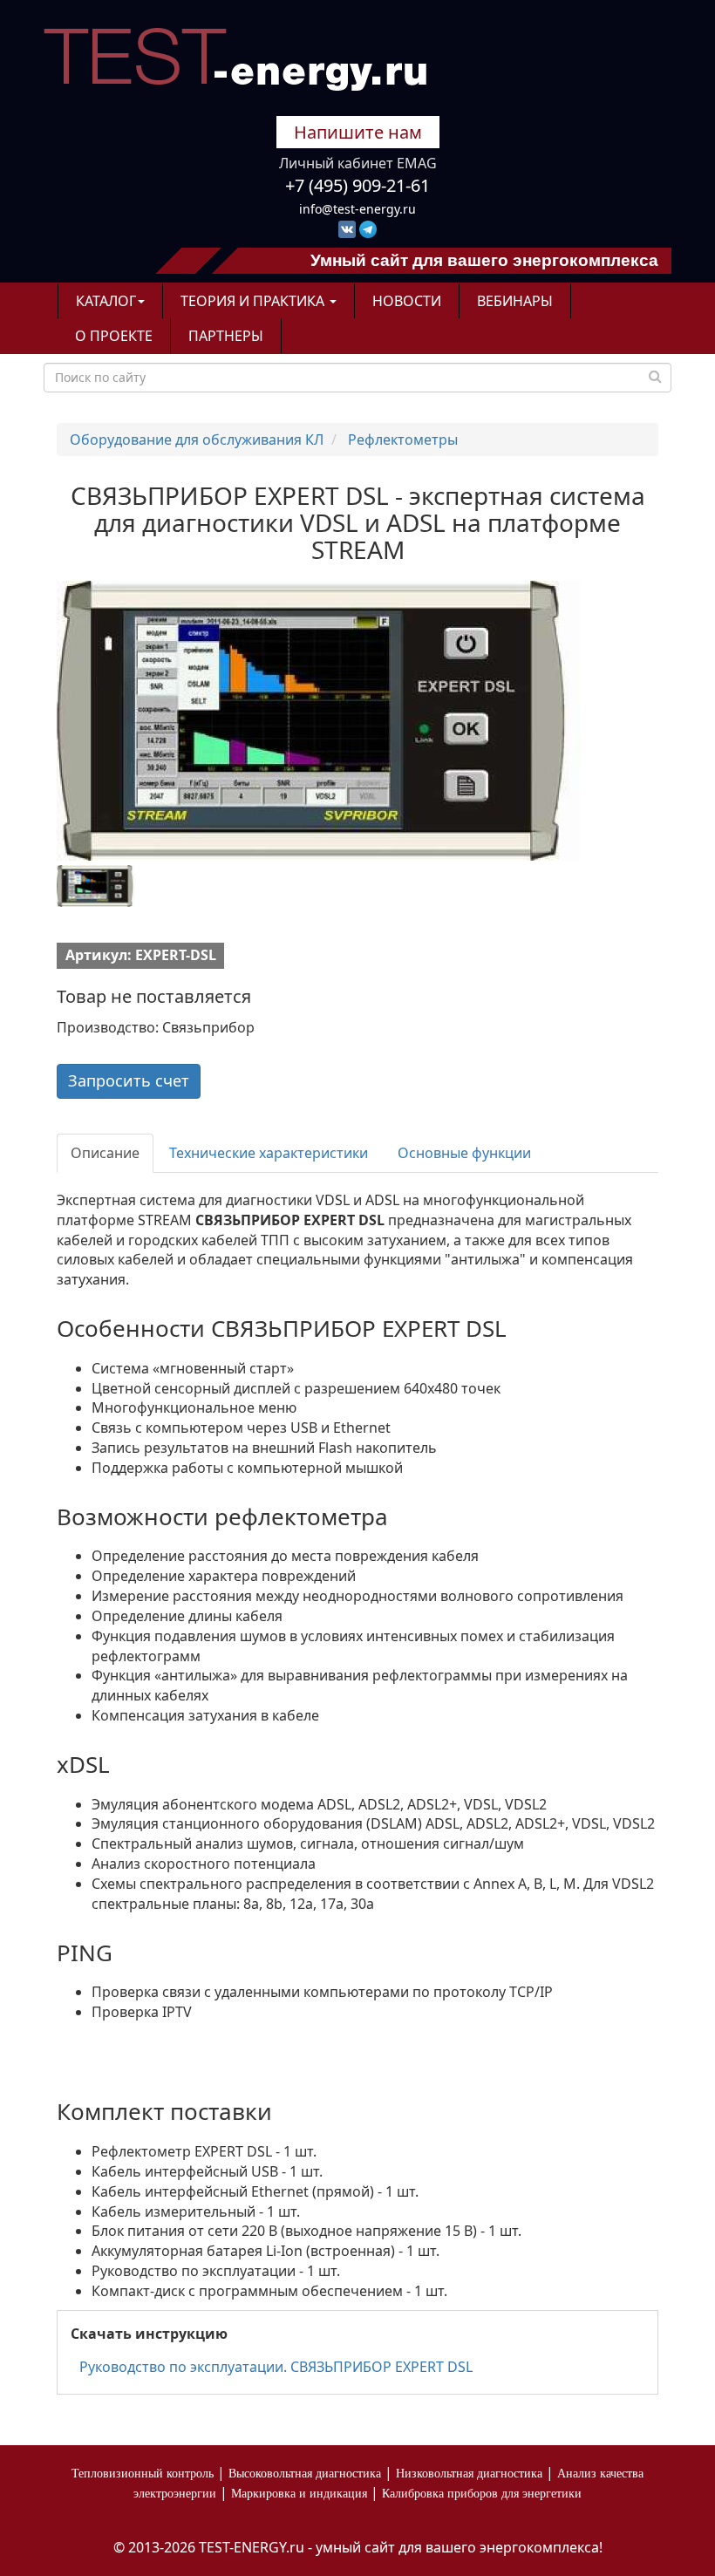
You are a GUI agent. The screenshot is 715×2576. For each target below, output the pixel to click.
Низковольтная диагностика (469, 2474)
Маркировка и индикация (299, 2494)
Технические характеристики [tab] (269, 1153)
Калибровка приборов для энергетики (482, 2494)
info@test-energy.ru (357, 209)
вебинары (515, 301)
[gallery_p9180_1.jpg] (130, 886)
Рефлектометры (403, 440)
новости (407, 301)
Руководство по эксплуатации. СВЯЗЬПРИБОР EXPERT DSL (276, 2367)
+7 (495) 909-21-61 (357, 185)
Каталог (106, 301)
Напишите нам (358, 132)
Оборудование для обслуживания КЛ (197, 440)
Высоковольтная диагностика (305, 2474)
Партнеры (226, 336)
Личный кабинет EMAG (358, 163)
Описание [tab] (105, 1153)
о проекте (114, 336)
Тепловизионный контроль (143, 2474)
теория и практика (254, 301)
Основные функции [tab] (464, 1153)
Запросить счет (129, 1080)
